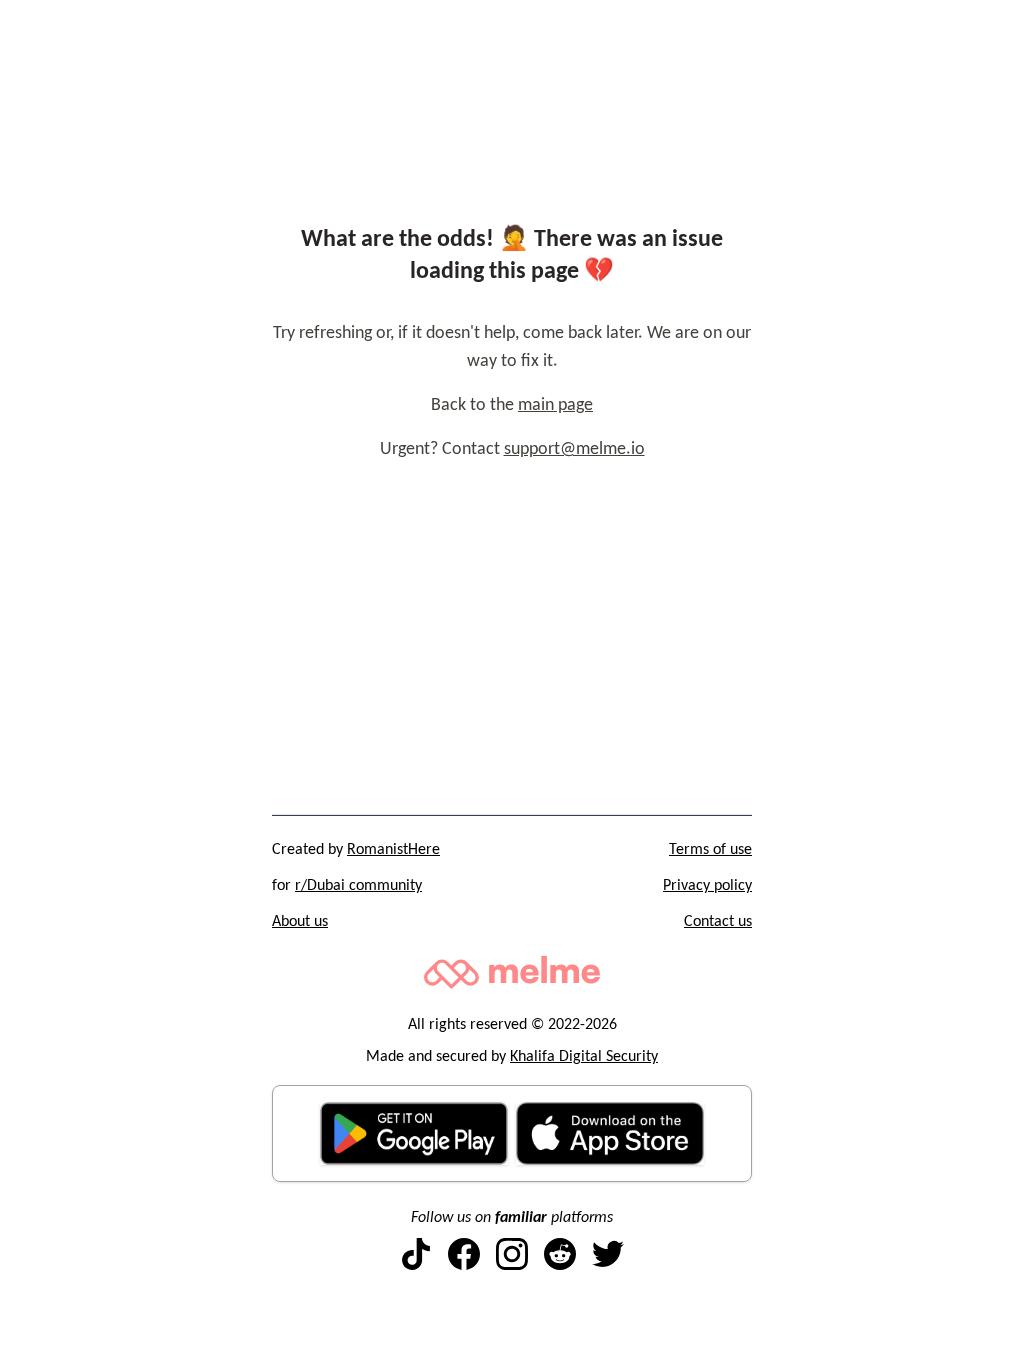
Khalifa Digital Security (584, 1057)
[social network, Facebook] (464, 1254)
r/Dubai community (358, 886)
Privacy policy (707, 886)
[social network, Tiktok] (416, 1254)
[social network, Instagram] (512, 1254)
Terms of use (710, 850)
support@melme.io (574, 449)
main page (555, 405)
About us (300, 922)
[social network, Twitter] (608, 1254)
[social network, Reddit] (560, 1254)
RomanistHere (393, 850)
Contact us (718, 922)
